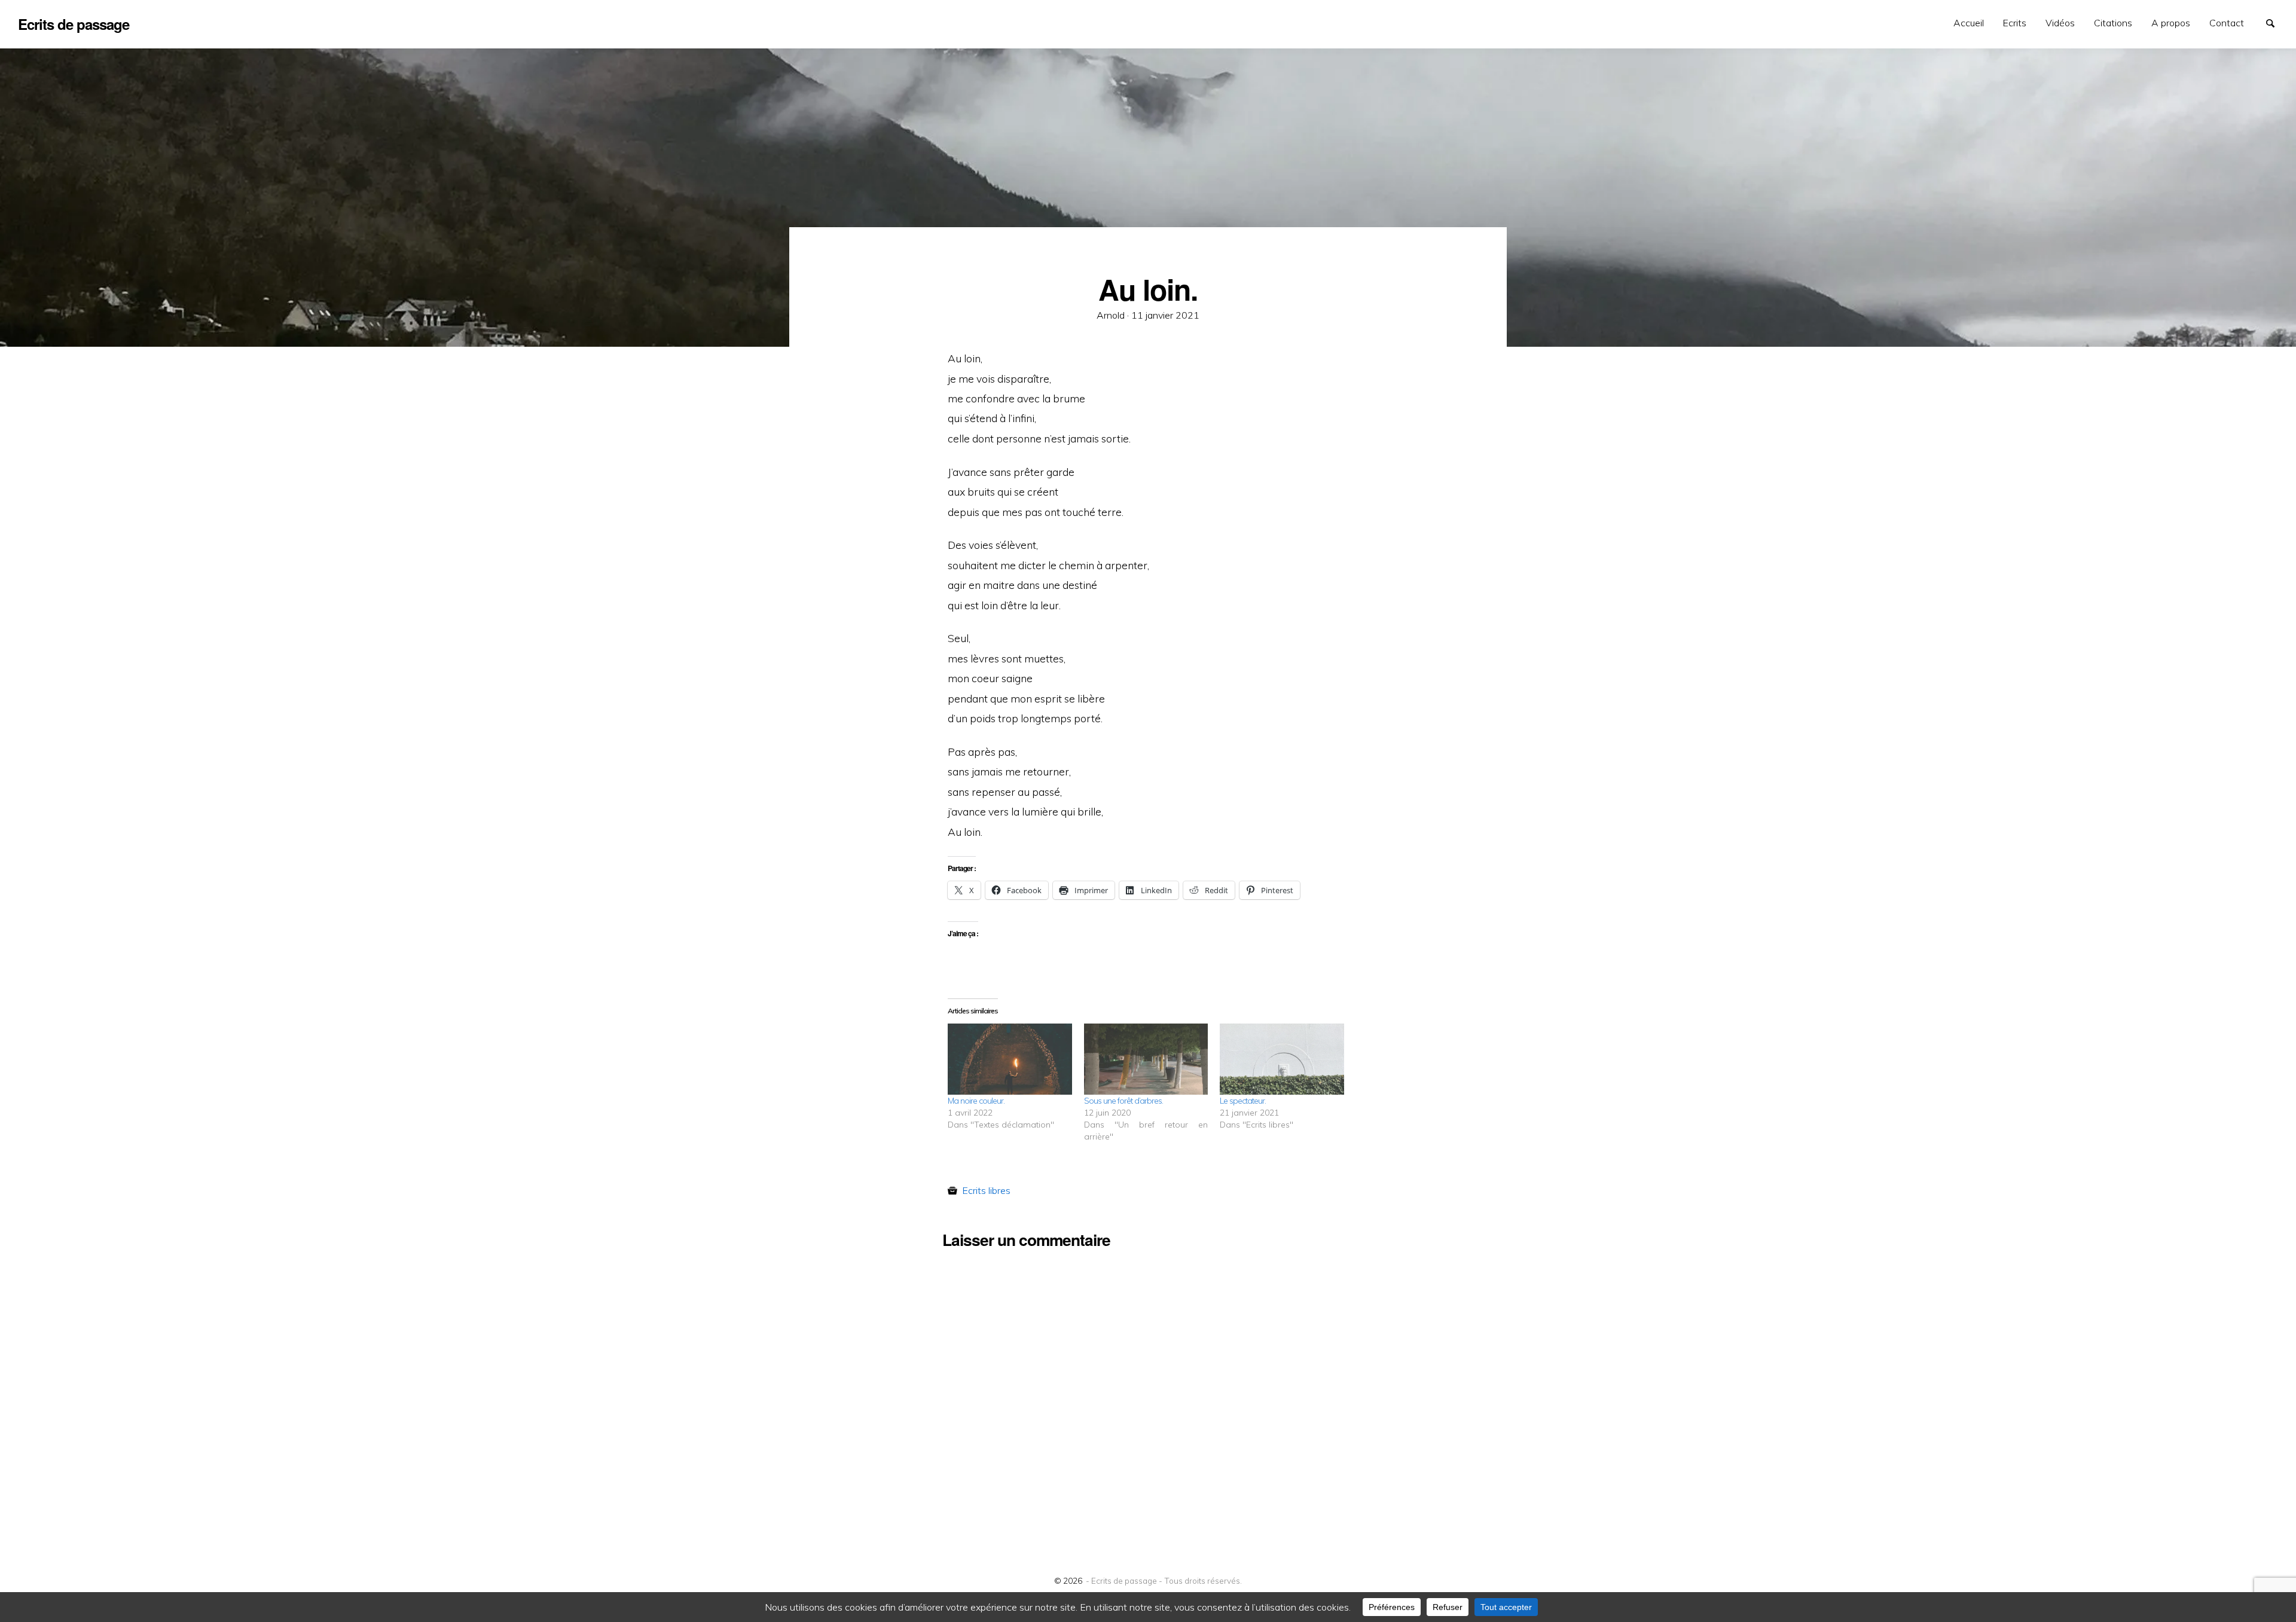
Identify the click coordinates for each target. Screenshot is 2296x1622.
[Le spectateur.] (1282, 1059)
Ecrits (2015, 23)
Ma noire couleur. (976, 1101)
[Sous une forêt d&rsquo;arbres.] (1146, 1059)
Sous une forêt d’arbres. (1123, 1101)
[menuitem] (1969, 23)
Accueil (1969, 23)
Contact (2227, 23)
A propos (2171, 23)
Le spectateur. (1243, 1101)
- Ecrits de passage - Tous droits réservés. (1164, 1580)
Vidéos (2060, 23)
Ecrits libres (986, 1190)
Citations (2113, 23)
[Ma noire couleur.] (1010, 1059)
